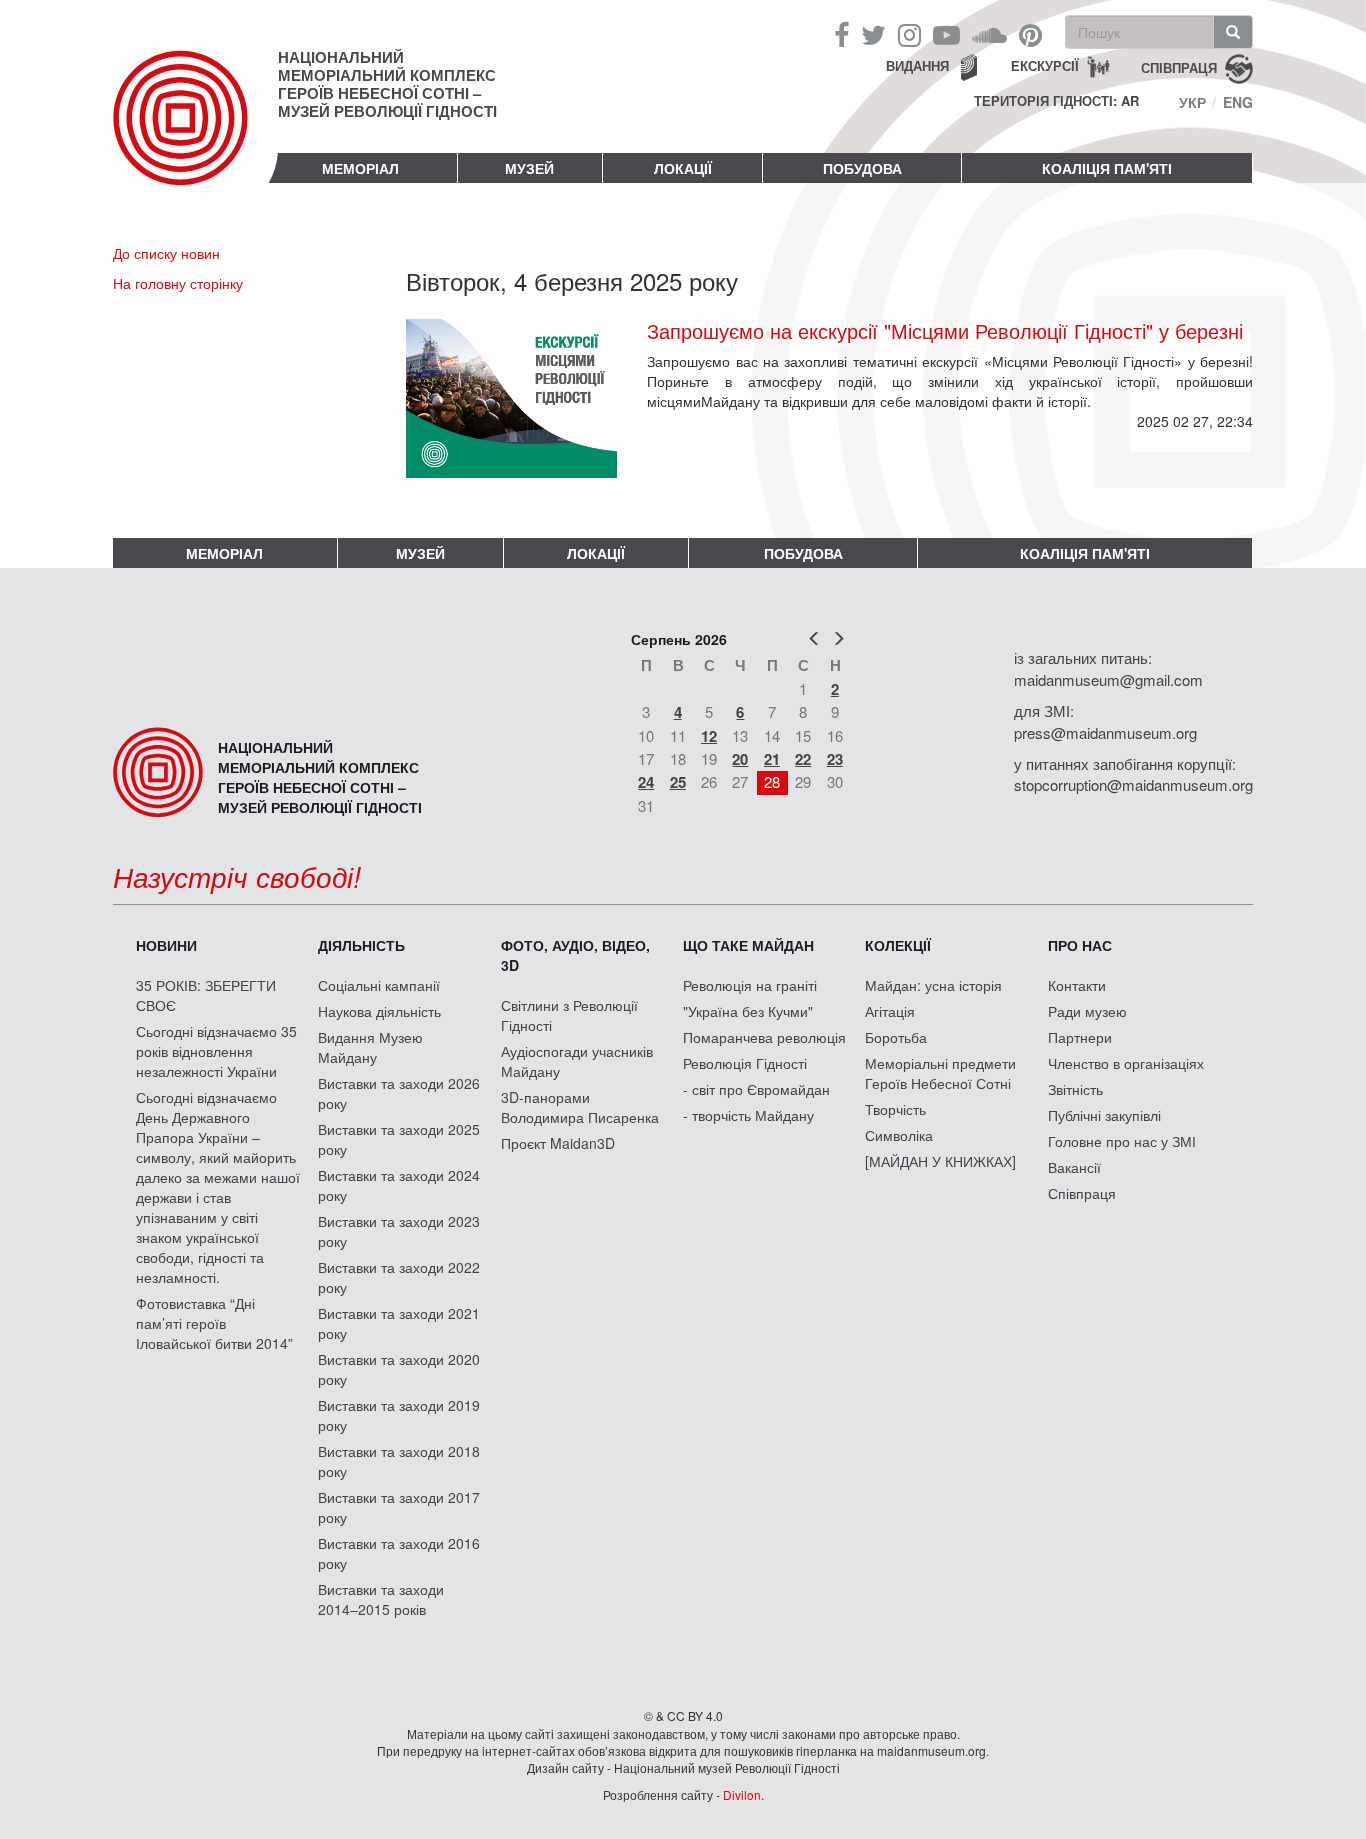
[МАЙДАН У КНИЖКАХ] (940, 1161)
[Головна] (195, 134)
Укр (1192, 102)
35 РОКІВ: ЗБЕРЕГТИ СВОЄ (206, 995)
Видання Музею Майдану (370, 1047)
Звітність (1075, 1089)
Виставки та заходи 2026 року (399, 1093)
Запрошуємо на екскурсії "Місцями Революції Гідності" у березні (945, 331)
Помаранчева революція (764, 1037)
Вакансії (1074, 1167)
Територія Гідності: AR (1056, 101)
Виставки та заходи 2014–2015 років (381, 1599)
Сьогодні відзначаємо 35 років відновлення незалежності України (216, 1051)
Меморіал (360, 168)
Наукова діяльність (379, 1011)
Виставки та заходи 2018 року (399, 1461)
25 (678, 782)
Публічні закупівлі (1104, 1115)
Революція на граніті (750, 985)
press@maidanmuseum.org (1105, 732)
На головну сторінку (178, 283)
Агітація (890, 1011)
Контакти (1077, 985)
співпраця (1179, 66)
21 (772, 759)
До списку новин (166, 253)
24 (646, 782)
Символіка (899, 1135)
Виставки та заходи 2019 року (399, 1415)
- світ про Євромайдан (756, 1089)
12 (709, 736)
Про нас (1080, 945)
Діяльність (361, 945)
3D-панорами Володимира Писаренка (580, 1107)
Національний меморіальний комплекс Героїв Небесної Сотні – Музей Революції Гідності (387, 84)
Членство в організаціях (1126, 1063)
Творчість (895, 1109)
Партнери (1080, 1037)
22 (803, 759)
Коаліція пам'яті (1107, 168)
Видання (917, 65)
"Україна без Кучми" (748, 1011)
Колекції (898, 945)
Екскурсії (1045, 65)
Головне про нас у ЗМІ (1122, 1141)
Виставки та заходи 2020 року (399, 1369)
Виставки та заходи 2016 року (399, 1553)
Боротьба (896, 1037)
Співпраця (1082, 1193)
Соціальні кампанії (379, 985)
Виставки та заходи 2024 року (399, 1185)
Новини (166, 945)
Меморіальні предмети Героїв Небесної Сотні (940, 1073)
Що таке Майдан (748, 945)
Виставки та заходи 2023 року (399, 1231)
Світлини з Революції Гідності (569, 1015)
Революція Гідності (745, 1063)
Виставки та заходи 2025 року (399, 1139)
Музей (529, 168)
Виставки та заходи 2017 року (399, 1507)
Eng (1238, 102)
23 (835, 759)
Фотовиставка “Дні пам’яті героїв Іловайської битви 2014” (214, 1323)
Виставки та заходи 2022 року (399, 1277)
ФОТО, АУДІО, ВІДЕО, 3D (575, 955)
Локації (683, 168)
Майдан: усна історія (933, 985)
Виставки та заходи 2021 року (399, 1323)
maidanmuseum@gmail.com (1108, 679)
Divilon (742, 1794)
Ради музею (1087, 1011)
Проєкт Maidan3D (558, 1143)
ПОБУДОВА (862, 168)
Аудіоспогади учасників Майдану (577, 1061)
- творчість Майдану (748, 1115)
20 (740, 759)
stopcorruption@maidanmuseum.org (1133, 784)
